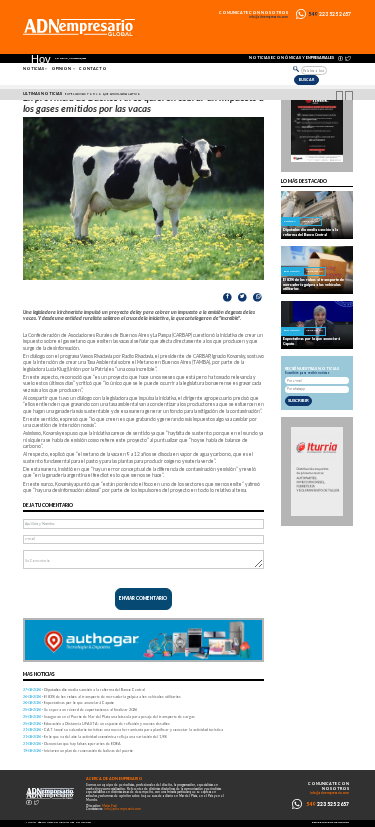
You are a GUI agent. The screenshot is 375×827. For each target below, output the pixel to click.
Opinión (61, 69)
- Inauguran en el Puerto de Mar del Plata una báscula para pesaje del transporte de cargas (109, 716)
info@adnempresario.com (268, 17)
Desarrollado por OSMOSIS (330, 822)
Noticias (33, 69)
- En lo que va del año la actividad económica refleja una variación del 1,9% (95, 736)
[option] (190, 95)
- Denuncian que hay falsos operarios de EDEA (72, 743)
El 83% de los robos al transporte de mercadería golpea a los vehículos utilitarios (313, 284)
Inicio (31, 822)
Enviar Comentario (143, 598)
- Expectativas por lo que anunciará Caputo (68, 702)
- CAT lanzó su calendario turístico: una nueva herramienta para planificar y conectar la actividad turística (123, 729)
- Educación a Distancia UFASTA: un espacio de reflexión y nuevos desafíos (96, 723)
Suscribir (298, 400)
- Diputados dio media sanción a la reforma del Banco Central (84, 689)
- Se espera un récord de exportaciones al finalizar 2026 (80, 709)
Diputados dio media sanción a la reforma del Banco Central (310, 232)
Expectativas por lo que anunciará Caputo (103, 94)
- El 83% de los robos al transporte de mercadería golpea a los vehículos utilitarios (102, 696)
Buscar (306, 79)
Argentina (310, 221)
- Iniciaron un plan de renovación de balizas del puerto (78, 750)
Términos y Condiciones (56, 822)
